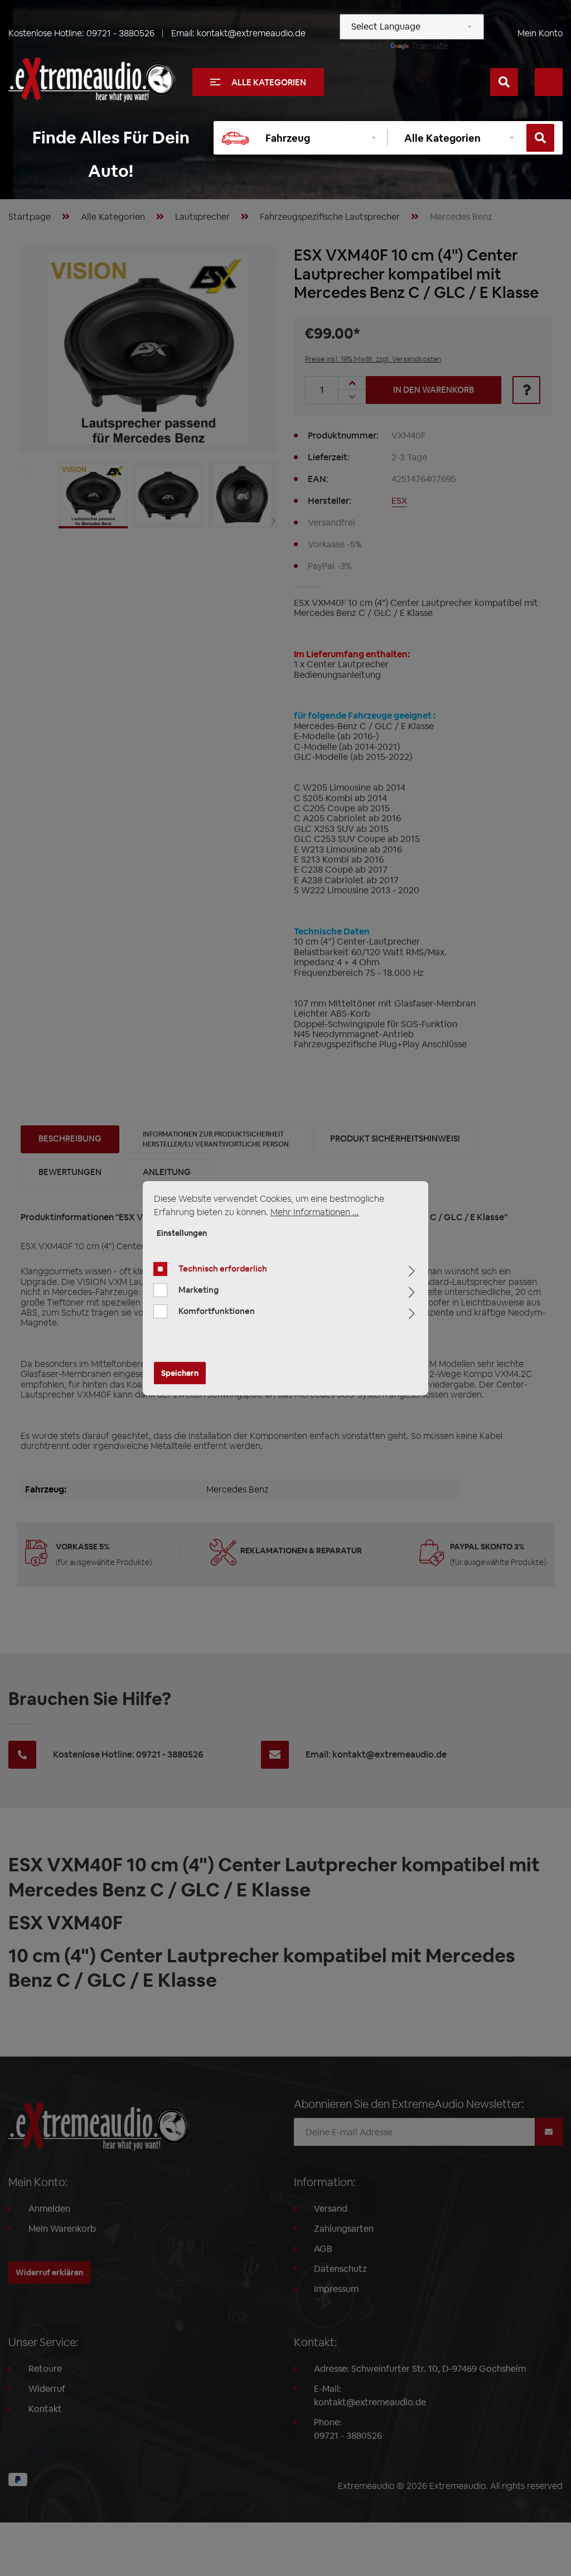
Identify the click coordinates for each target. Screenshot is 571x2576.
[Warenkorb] (549, 82)
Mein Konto (540, 33)
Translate (430, 46)
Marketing (199, 1290)
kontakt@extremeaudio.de (251, 33)
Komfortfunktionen (217, 1311)
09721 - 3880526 (120, 33)
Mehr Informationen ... (315, 1212)
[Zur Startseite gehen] (92, 80)
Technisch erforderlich (223, 1268)
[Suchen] (504, 82)
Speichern (180, 1373)
